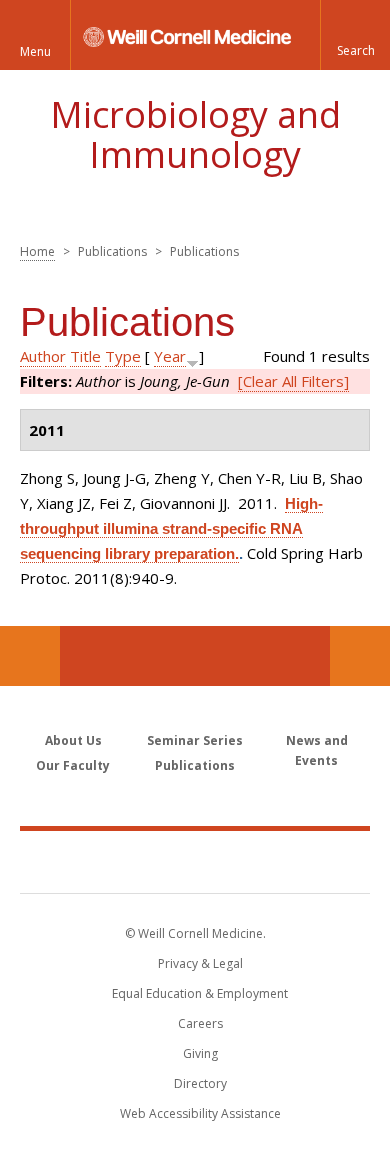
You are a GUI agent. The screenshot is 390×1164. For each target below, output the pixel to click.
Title (85, 356)
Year (170, 356)
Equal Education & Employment (200, 993)
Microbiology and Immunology (195, 134)
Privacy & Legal (200, 963)
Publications (195, 765)
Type (123, 356)
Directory (200, 1083)
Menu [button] (35, 51)
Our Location (30, 656)
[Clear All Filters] (293, 381)
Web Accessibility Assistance (200, 1113)
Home (37, 251)
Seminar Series (195, 740)
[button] (355, 35)
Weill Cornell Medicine (195, 861)
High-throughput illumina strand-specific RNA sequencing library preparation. (171, 528)
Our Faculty (73, 765)
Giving (200, 1053)
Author (43, 356)
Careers (200, 1023)
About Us (73, 740)
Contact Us (360, 656)
